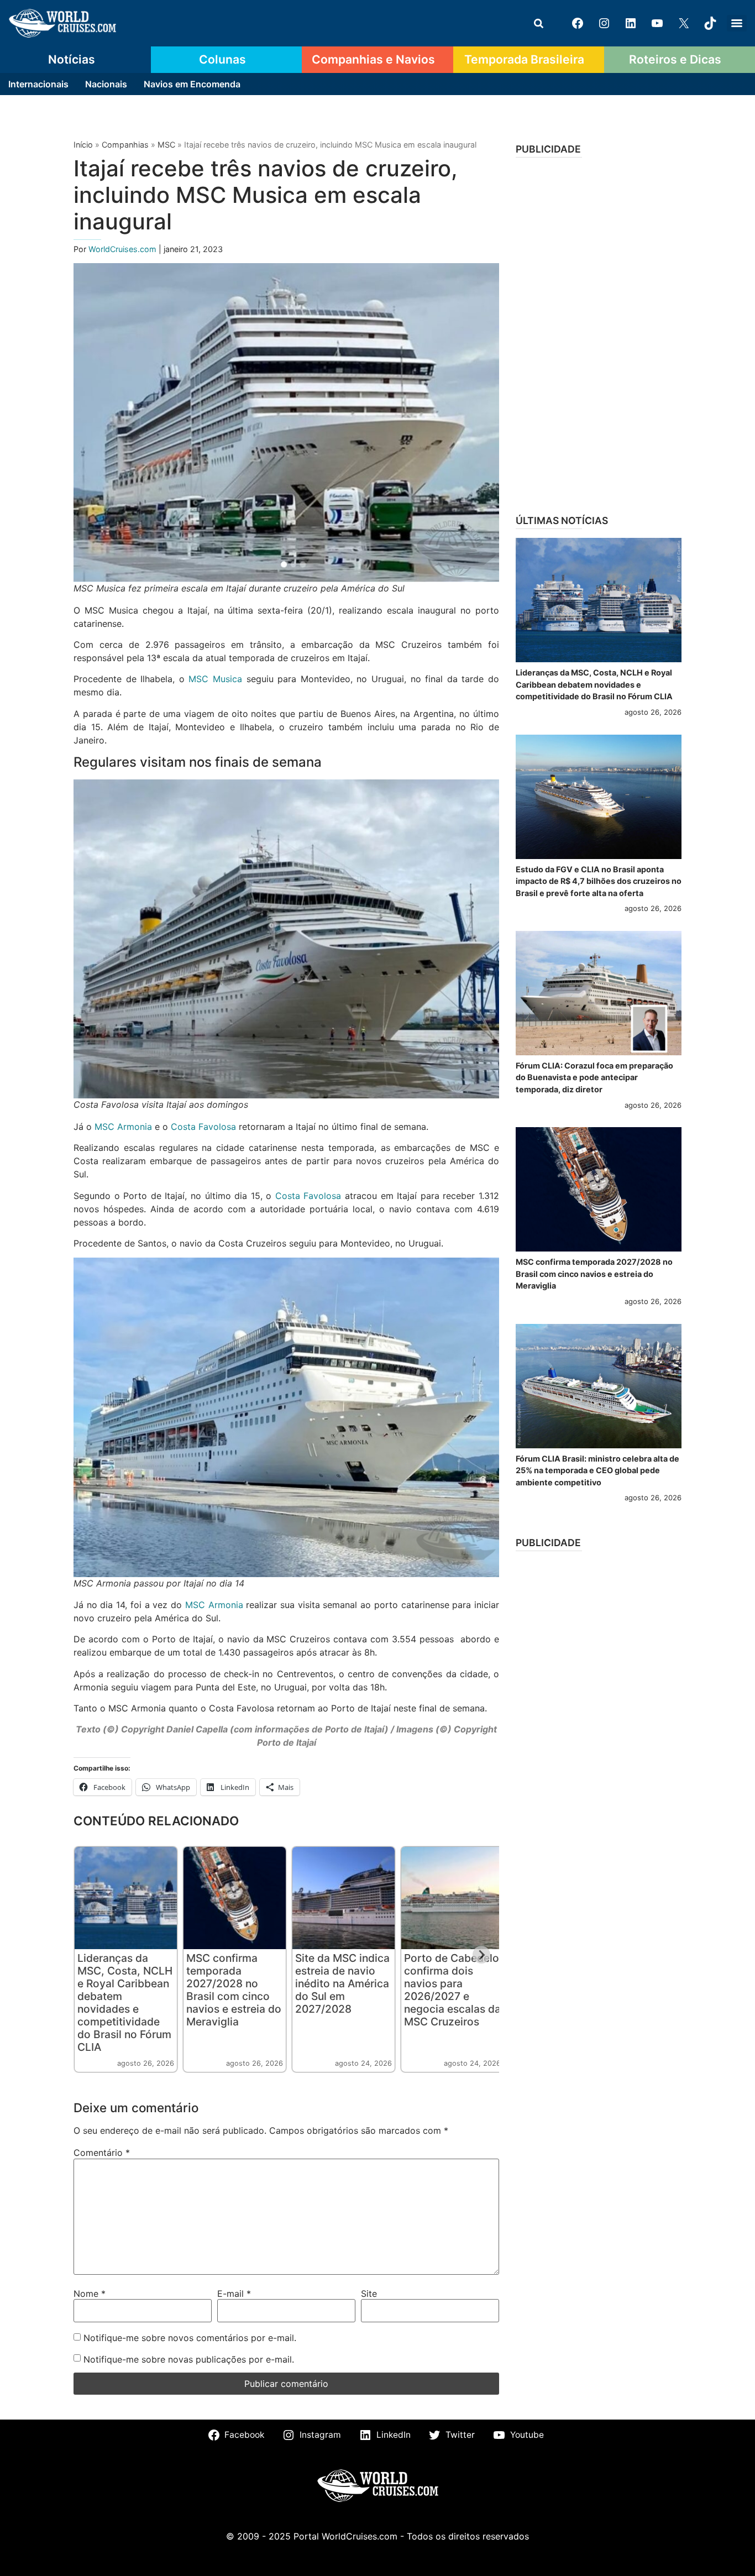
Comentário (102, 2153)
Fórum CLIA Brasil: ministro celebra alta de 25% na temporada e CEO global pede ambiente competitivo (597, 1470)
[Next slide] (481, 1955)
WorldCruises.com (124, 249)
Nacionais (106, 84)
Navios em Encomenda (192, 84)
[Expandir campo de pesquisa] (538, 23)
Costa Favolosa (203, 1127)
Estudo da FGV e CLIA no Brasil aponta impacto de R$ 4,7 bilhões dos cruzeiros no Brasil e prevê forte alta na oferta (599, 881)
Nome (90, 2294)
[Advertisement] (599, 332)
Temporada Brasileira (524, 59)
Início (83, 145)
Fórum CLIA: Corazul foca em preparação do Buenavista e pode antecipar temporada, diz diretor (594, 1077)
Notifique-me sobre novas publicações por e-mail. (189, 2359)
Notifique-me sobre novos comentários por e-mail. (190, 2338)
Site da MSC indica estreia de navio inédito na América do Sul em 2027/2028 (342, 1983)
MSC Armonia (123, 1127)
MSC (166, 145)
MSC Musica (215, 679)
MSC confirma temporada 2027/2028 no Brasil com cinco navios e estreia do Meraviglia (234, 1990)
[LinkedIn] (631, 23)
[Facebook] (578, 23)
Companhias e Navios (373, 59)
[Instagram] (604, 23)
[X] (684, 23)
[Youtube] (657, 23)
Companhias (125, 145)
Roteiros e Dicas (675, 59)
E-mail (234, 2294)
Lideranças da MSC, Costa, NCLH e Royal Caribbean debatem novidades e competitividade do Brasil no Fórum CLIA (125, 2002)
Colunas (222, 59)
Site (369, 2294)
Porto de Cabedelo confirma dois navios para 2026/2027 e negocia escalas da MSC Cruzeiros (452, 1990)
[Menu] (737, 23)
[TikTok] (710, 23)
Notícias (72, 59)
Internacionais (38, 84)
